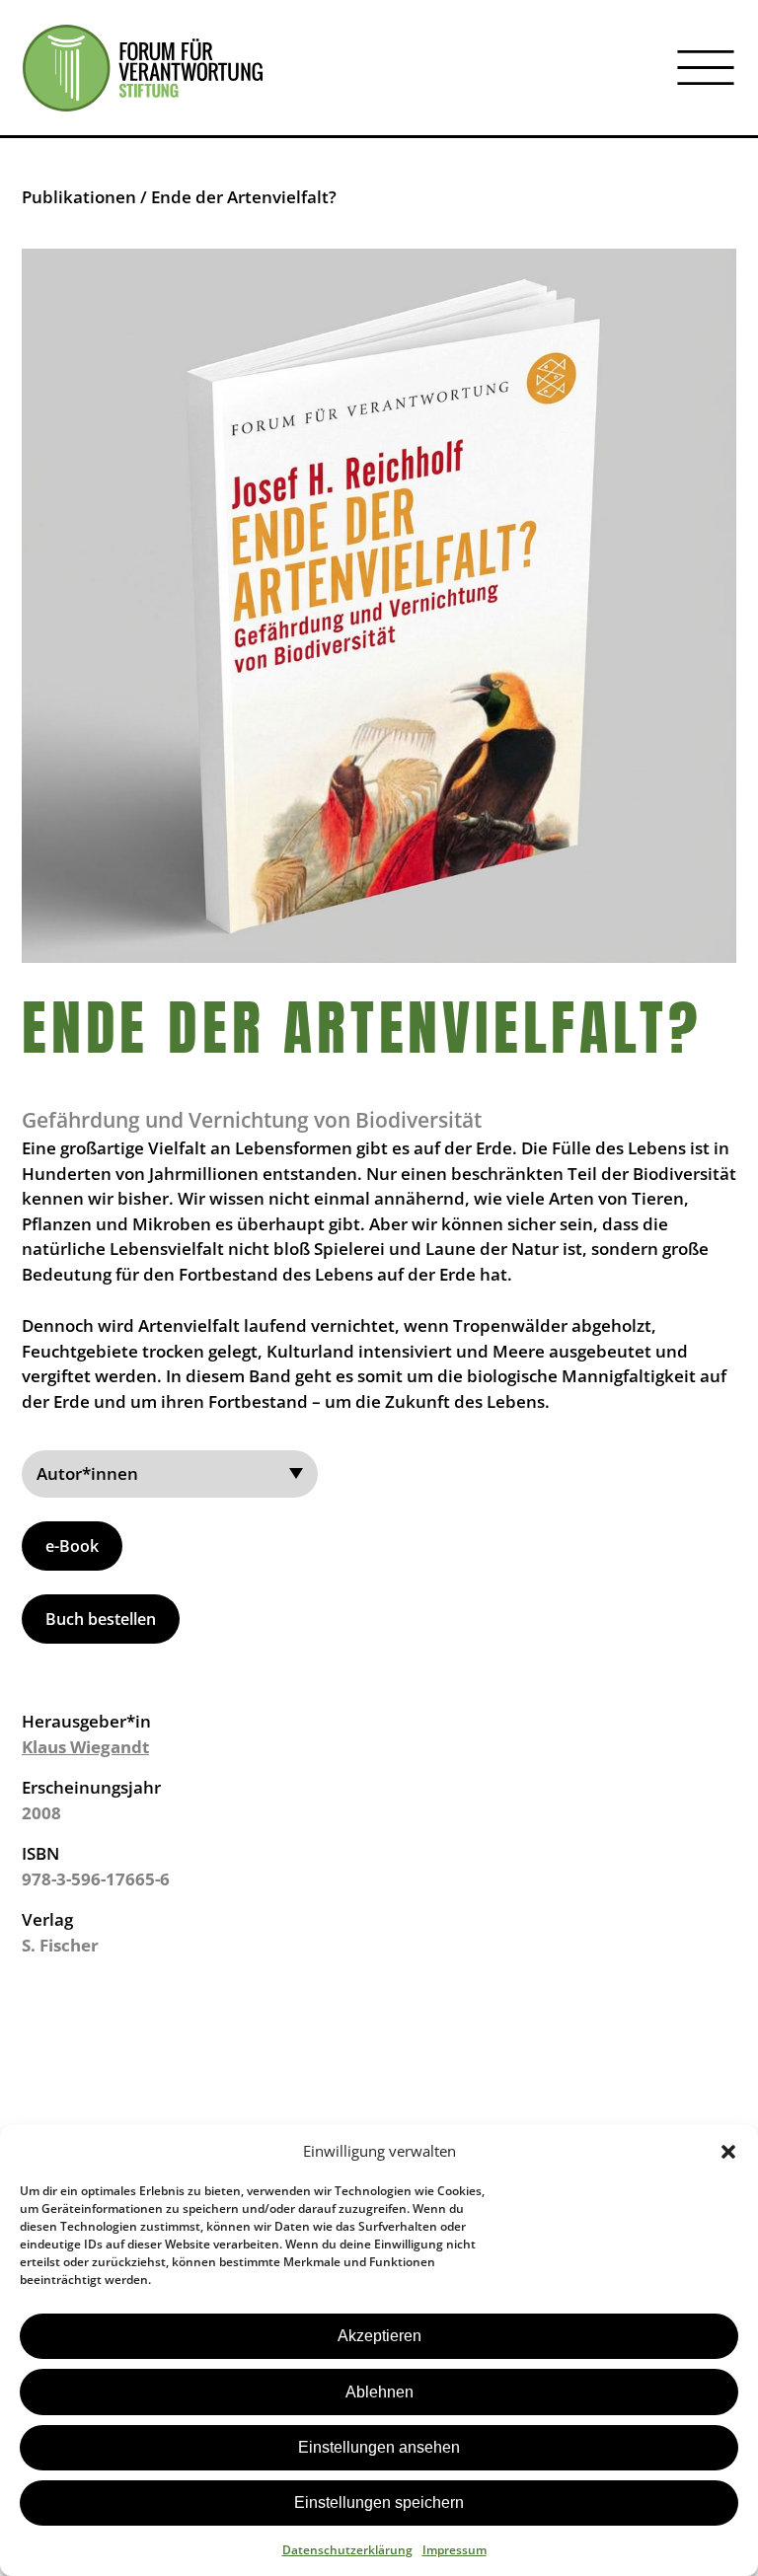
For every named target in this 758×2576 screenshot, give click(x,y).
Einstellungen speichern (379, 2502)
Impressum (455, 2550)
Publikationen (79, 197)
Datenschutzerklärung (347, 2550)
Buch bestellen (101, 1619)
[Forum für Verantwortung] (143, 68)
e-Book (72, 1546)
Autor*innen (87, 1473)
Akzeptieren (379, 2336)
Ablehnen (379, 2392)
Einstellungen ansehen (379, 2447)
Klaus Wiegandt (85, 1747)
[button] (728, 2152)
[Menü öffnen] (706, 68)
